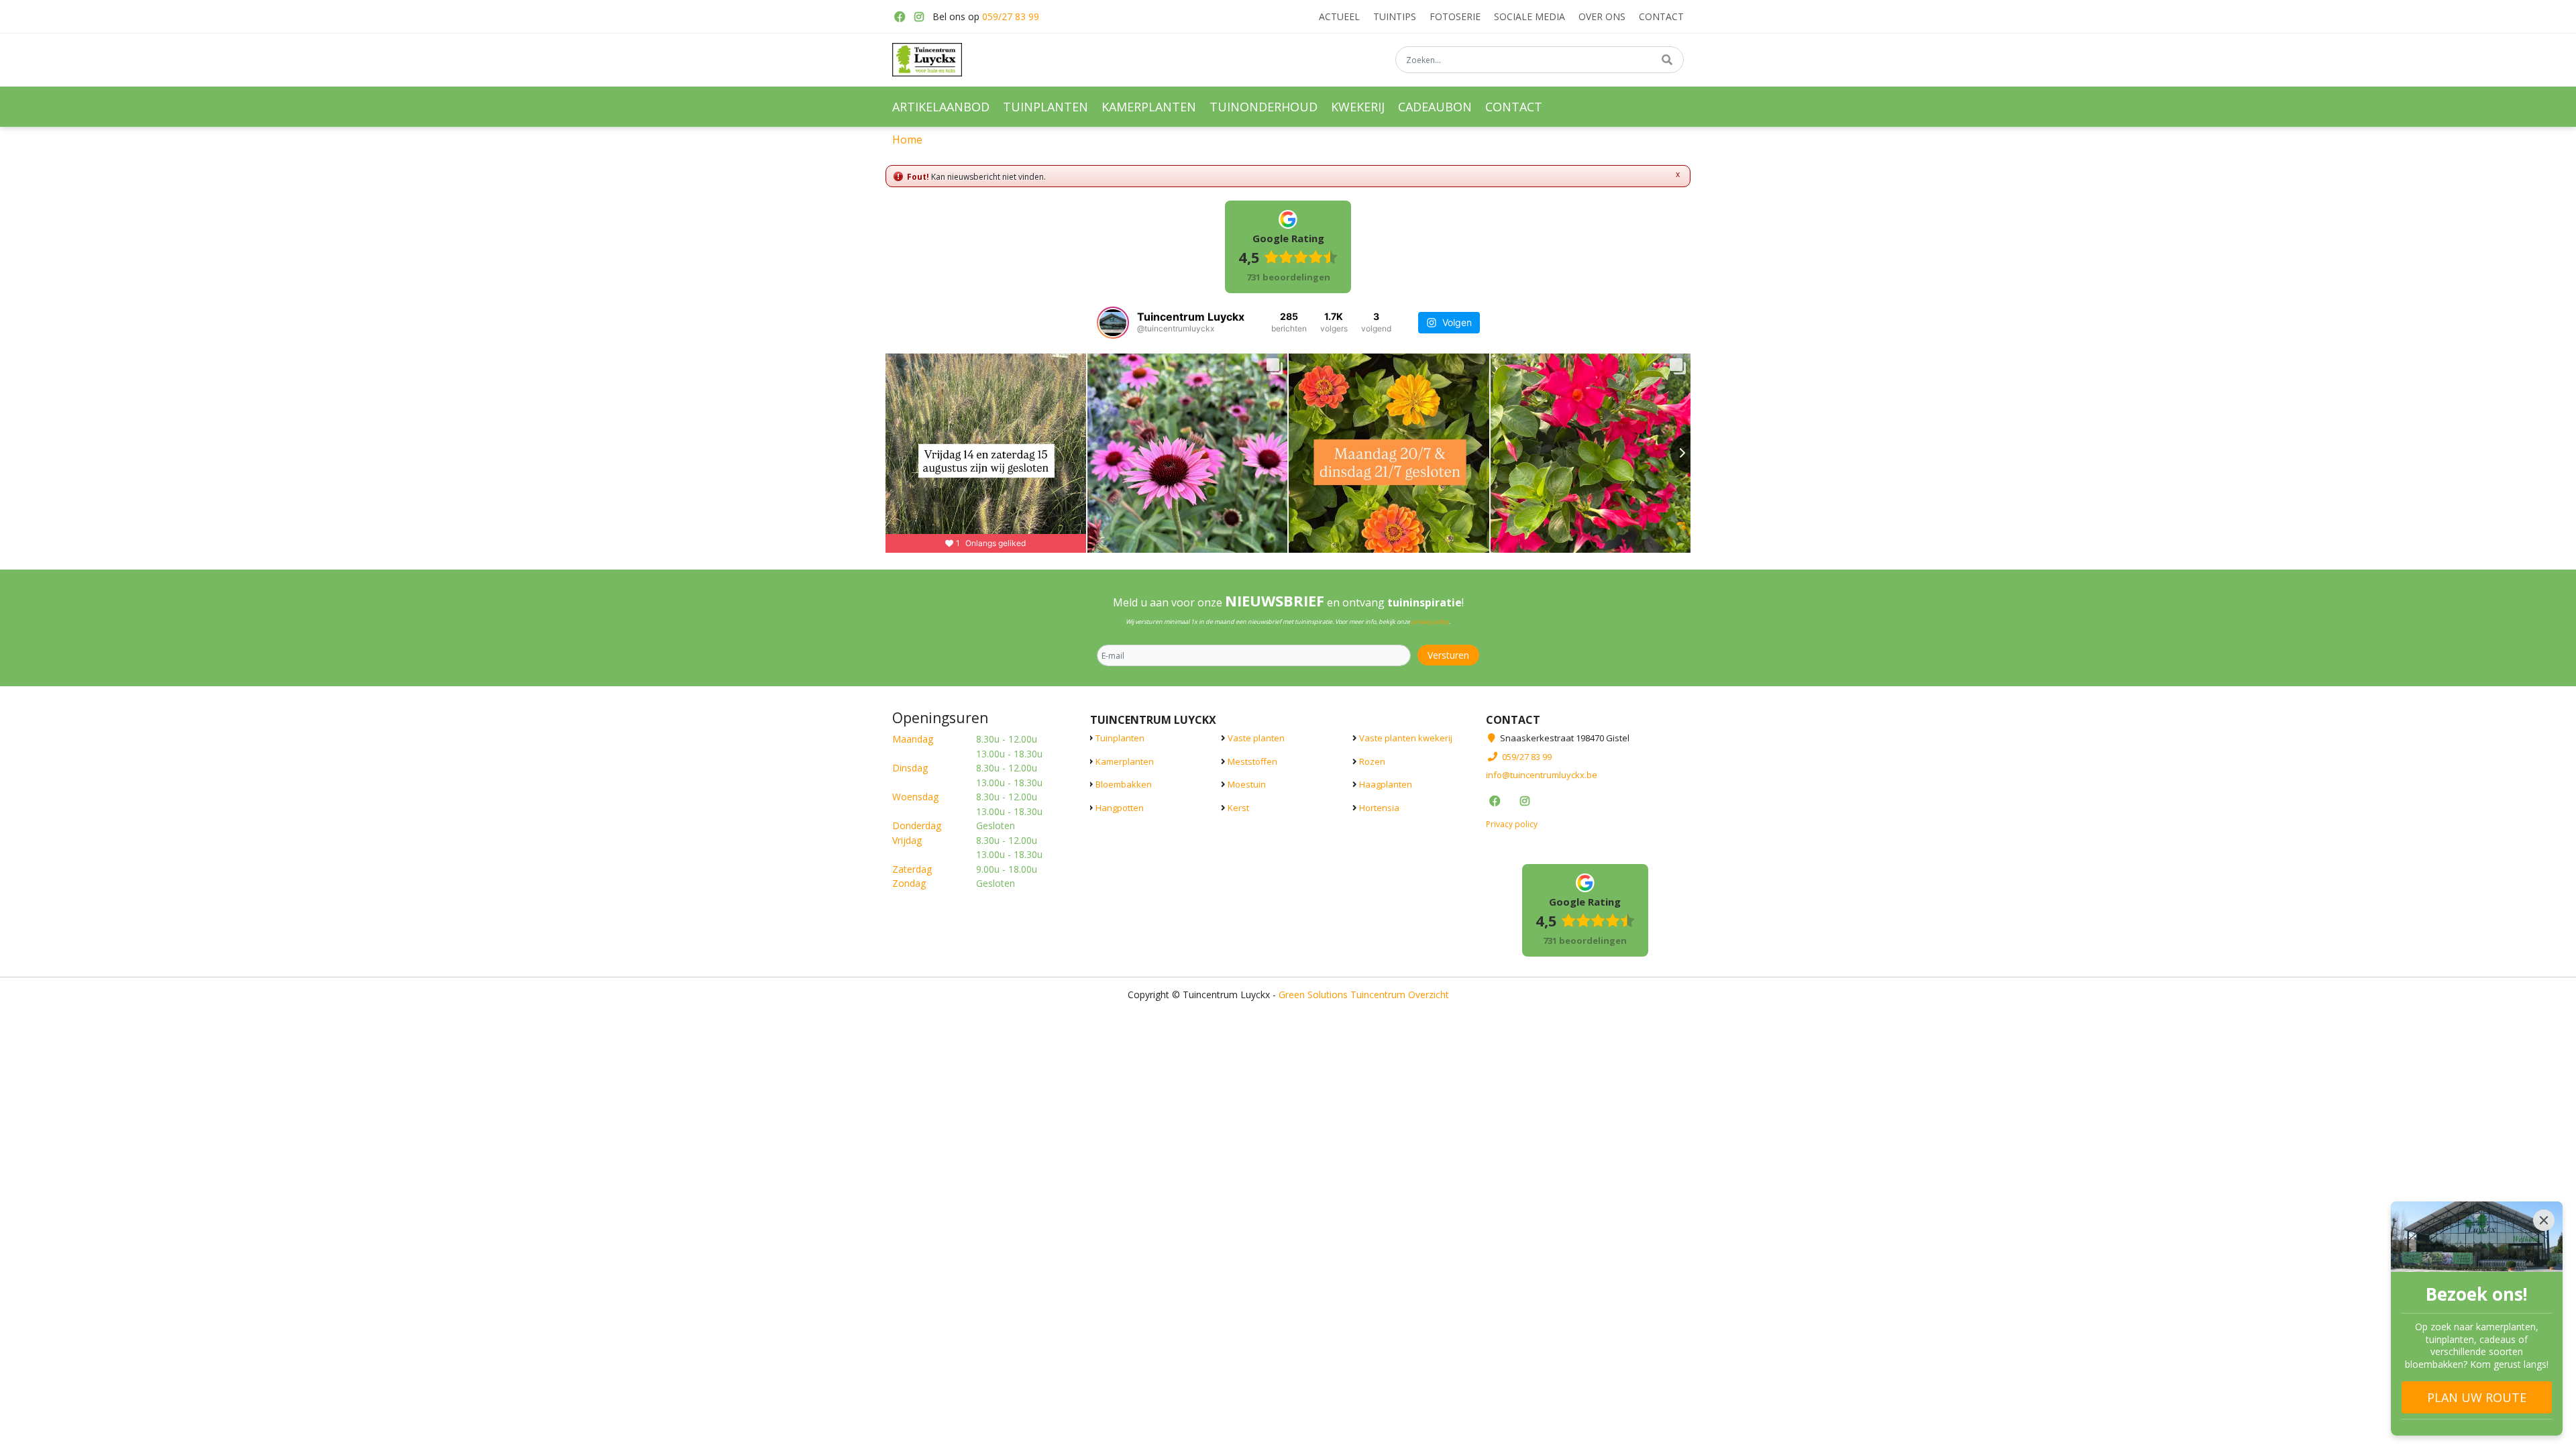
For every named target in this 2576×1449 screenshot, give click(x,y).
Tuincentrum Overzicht (1400, 994)
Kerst (1238, 807)
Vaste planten (1256, 738)
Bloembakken (1124, 784)
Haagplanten (1386, 784)
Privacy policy (1512, 823)
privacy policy (1430, 622)
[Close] (2544, 1220)
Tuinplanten (1120, 738)
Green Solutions (1313, 994)
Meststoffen (1252, 761)
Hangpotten (1120, 807)
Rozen (1372, 761)
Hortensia (1379, 807)
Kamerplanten (1125, 761)
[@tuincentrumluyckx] (1113, 323)
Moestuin (1247, 784)
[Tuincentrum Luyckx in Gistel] (927, 60)
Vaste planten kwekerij (1406, 738)
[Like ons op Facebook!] (899, 17)
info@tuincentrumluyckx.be (1542, 775)
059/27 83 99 (1011, 16)
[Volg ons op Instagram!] (919, 17)
